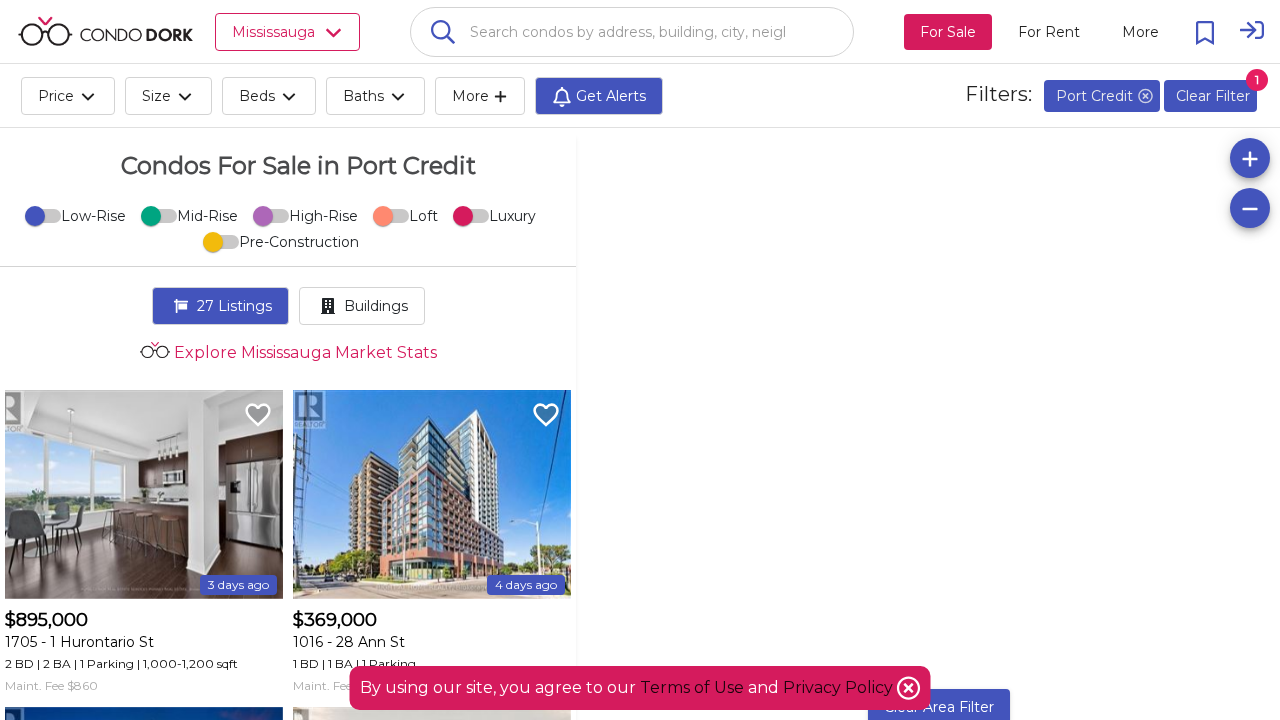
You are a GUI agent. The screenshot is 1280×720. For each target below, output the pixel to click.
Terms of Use (692, 687)
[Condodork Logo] (105, 31)
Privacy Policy (840, 687)
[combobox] (632, 32)
